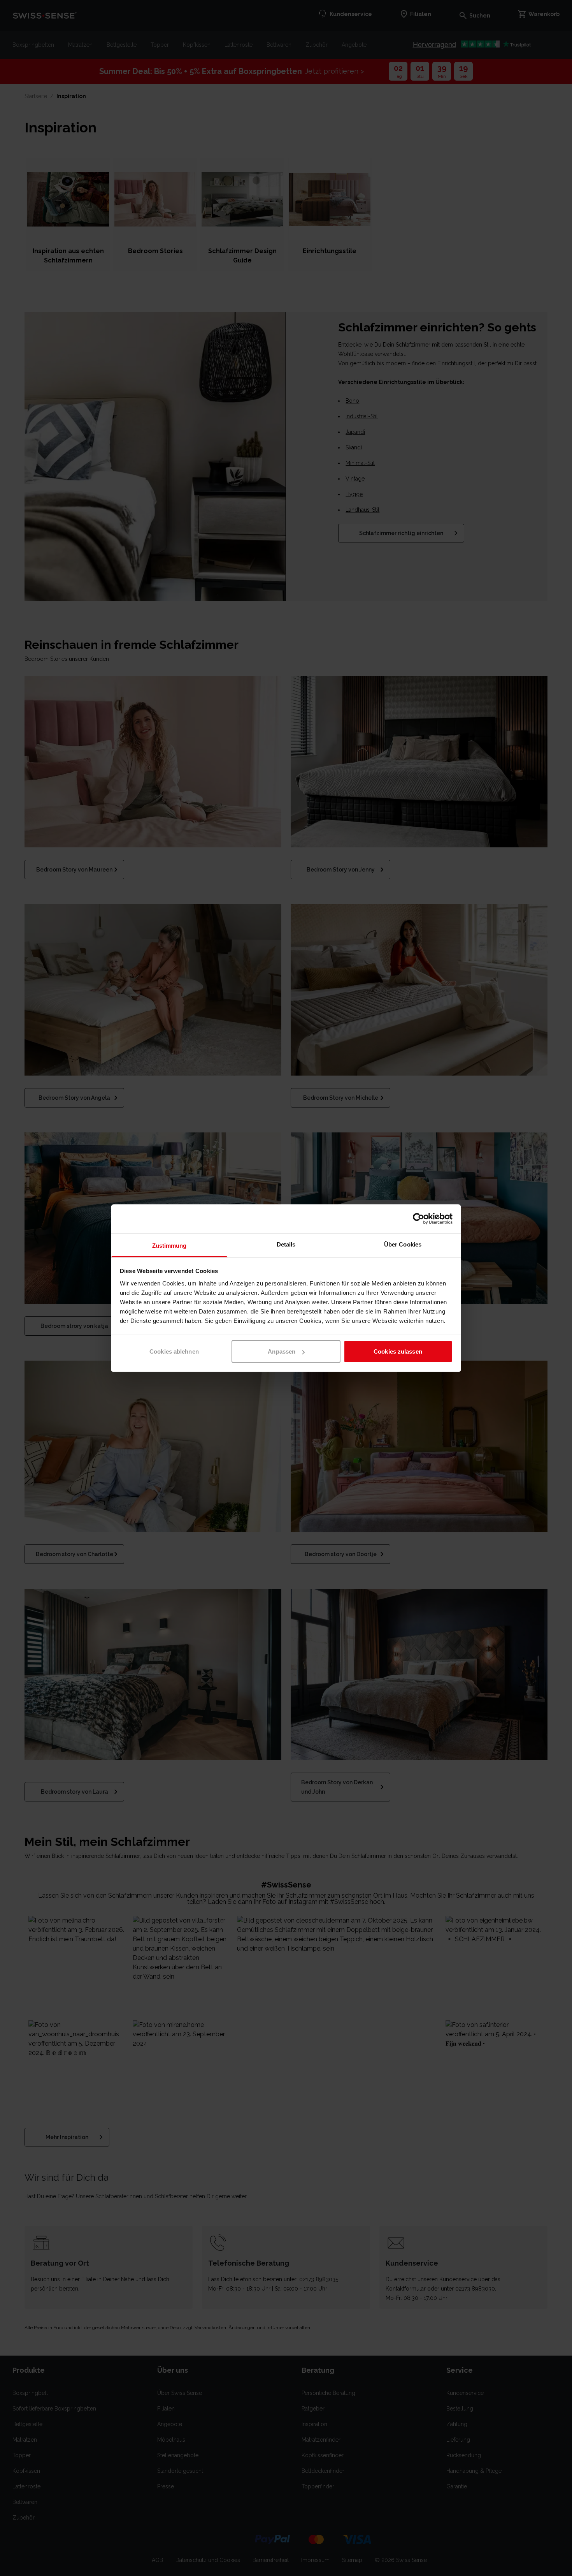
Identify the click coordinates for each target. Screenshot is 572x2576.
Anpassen (282, 1351)
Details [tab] (286, 1244)
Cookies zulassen (398, 1351)
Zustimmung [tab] (169, 1245)
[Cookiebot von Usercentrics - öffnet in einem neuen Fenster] (418, 1219)
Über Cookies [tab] (403, 1244)
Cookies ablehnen (174, 1351)
